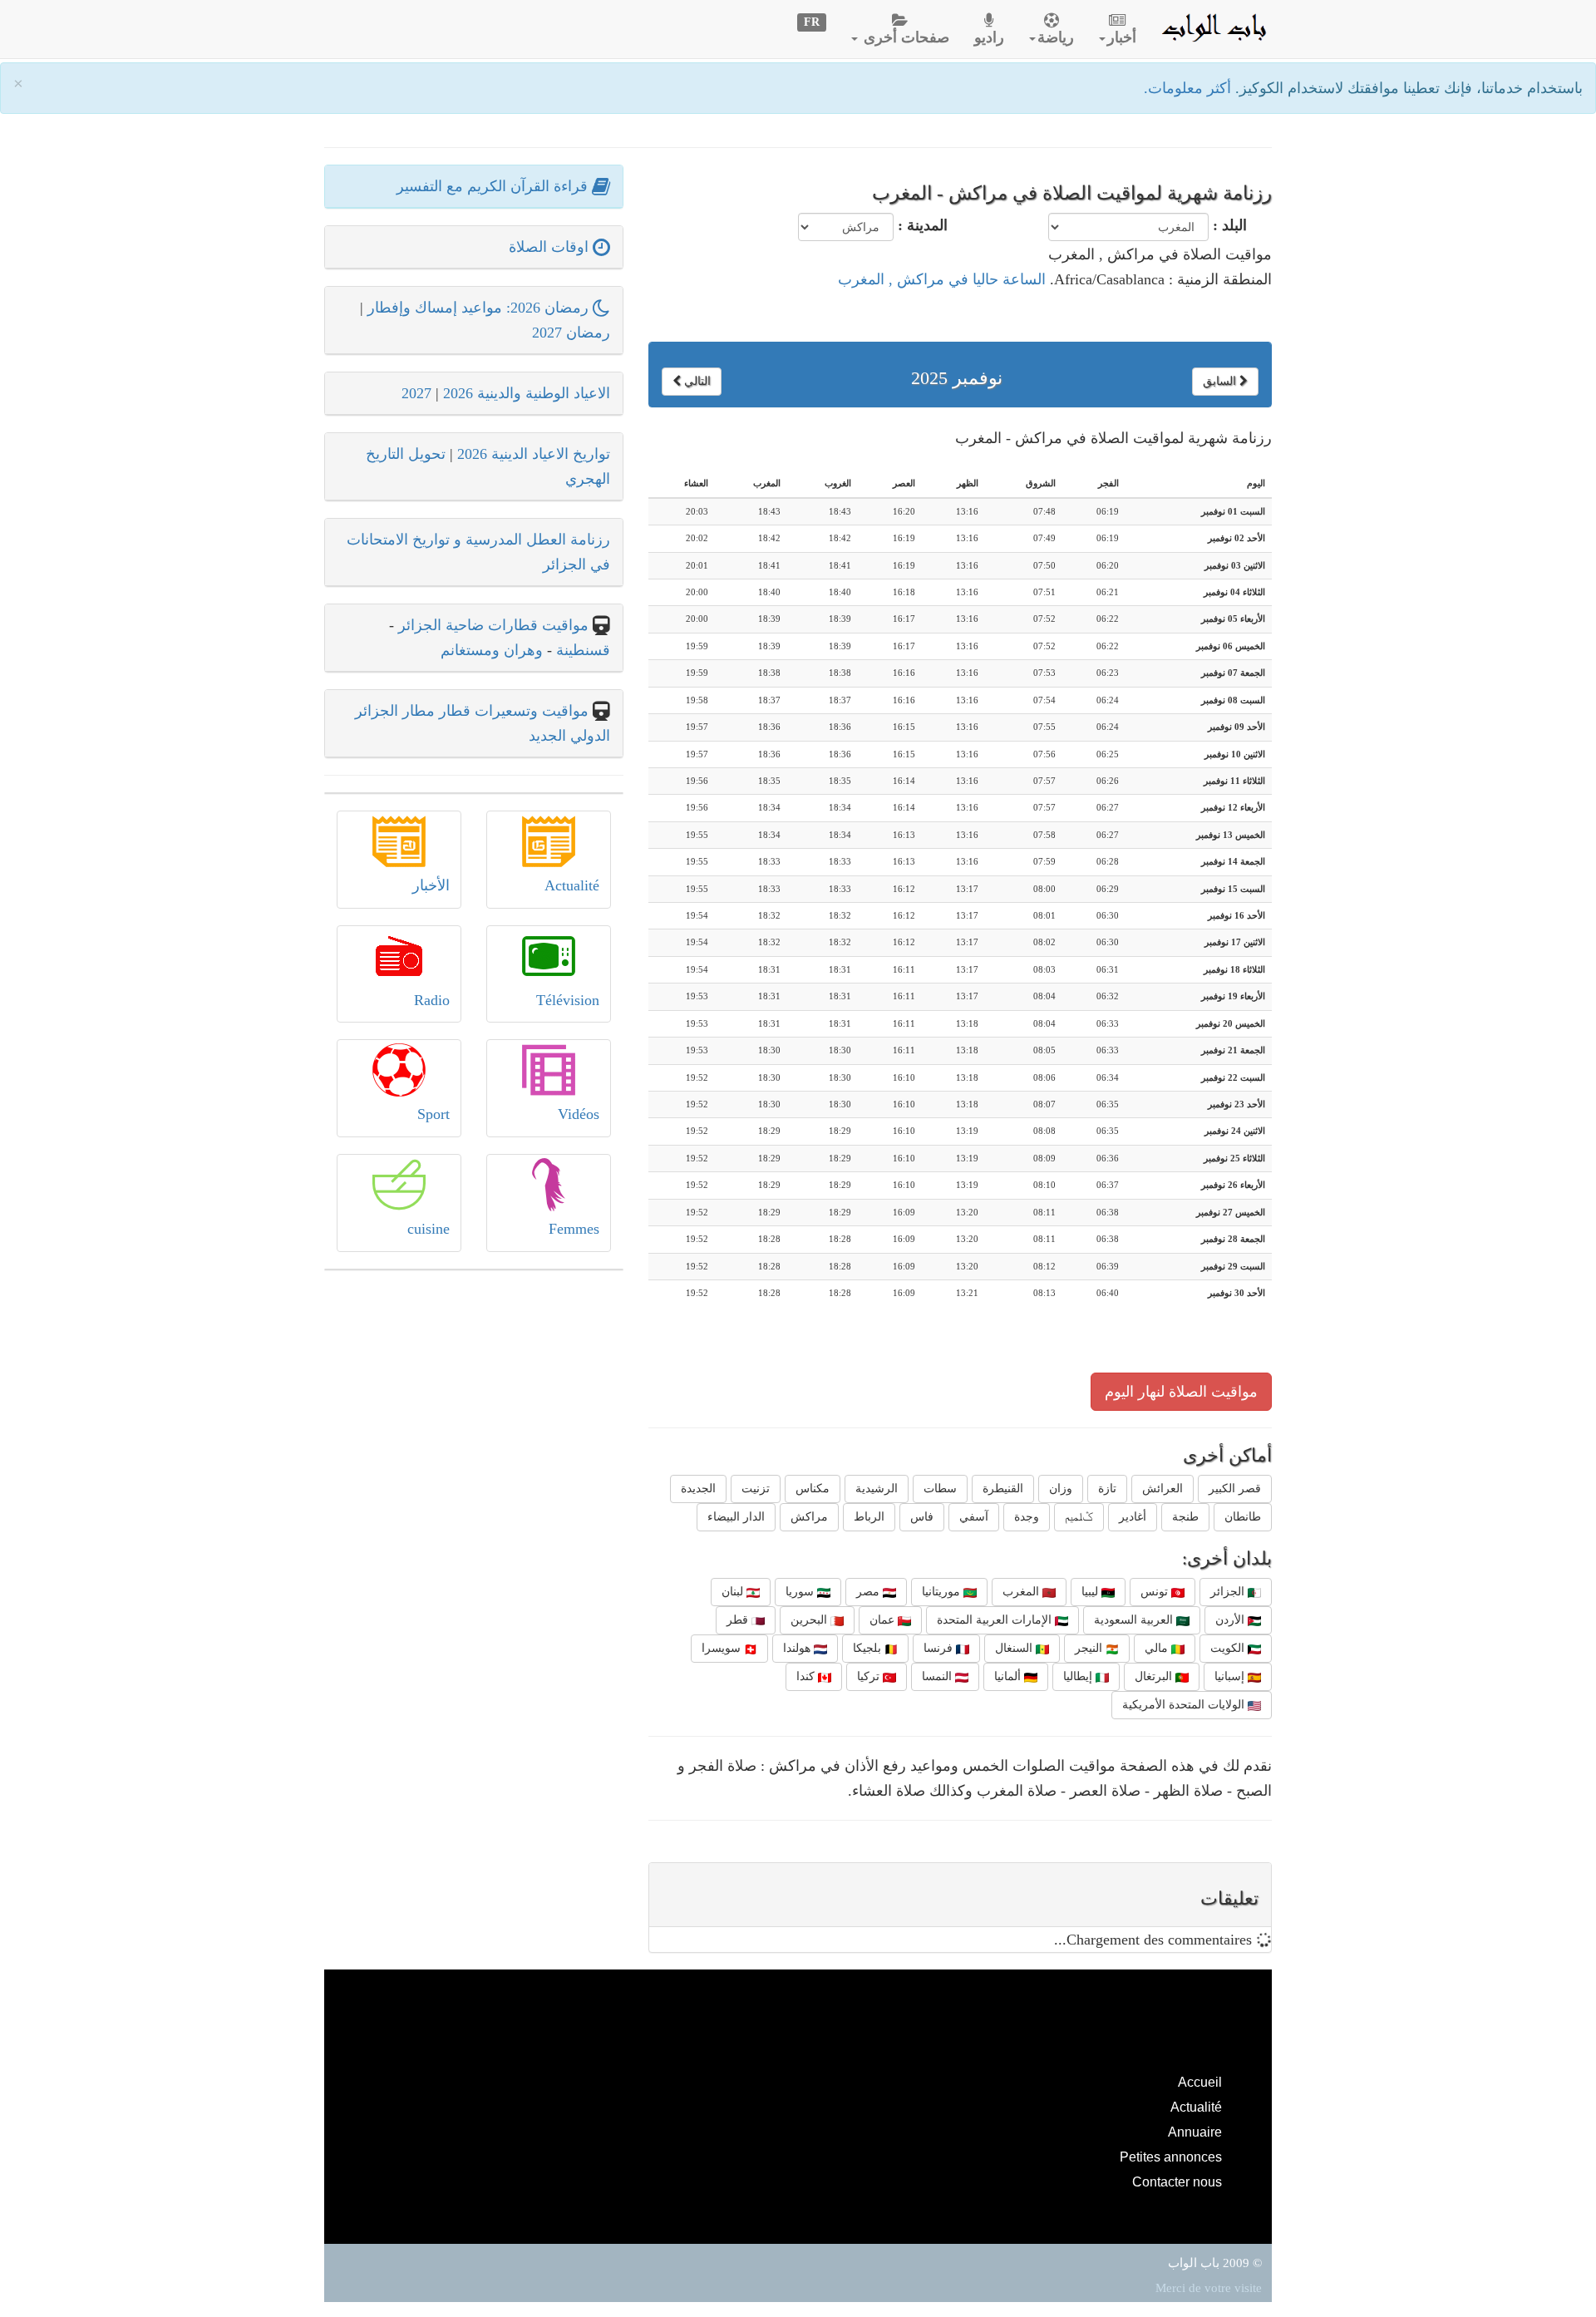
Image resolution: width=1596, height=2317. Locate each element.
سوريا (801, 1592)
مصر (869, 1592)
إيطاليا (1079, 1676)
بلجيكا (869, 1648)
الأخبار (431, 885)
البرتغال (1155, 1676)
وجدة (1027, 1517)
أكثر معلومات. (1190, 88)
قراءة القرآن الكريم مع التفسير (494, 186)
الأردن (1231, 1620)
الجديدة (698, 1489)
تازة (1107, 1489)
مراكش (809, 1517)
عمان (884, 1620)
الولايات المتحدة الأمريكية (1185, 1705)
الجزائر (1229, 1592)
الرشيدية (877, 1489)
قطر (739, 1620)
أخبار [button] (1122, 37)
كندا (807, 1676)
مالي (1158, 1648)
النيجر (1090, 1648)
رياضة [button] (1056, 37)
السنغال (1015, 1648)
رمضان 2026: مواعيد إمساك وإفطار (480, 308)
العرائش (1163, 1489)
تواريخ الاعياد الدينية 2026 (534, 454)
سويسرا (723, 1648)
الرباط (869, 1517)
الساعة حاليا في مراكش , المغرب (942, 279)
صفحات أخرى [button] (904, 37)
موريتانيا (943, 1592)
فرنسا (940, 1648)
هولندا (798, 1648)
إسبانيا (1231, 1676)
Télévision (568, 1000)
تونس (1156, 1592)
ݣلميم (1079, 1517)
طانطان (1243, 1517)
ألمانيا (1009, 1676)
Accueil (1200, 2082)
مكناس (813, 1489)
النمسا (938, 1676)
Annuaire (1195, 2132)
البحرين (810, 1620)
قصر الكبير (1235, 1489)
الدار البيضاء (736, 1517)
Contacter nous (1177, 2181)
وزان (1061, 1489)
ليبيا (1091, 1592)
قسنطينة (581, 650)
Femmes (574, 1229)
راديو (989, 37)
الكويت (1229, 1648)
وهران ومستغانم (492, 650)
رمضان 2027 (571, 333)
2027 (416, 393)
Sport (433, 1114)
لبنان (734, 1592)
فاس (922, 1517)
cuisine (429, 1229)
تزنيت (756, 1489)
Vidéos (579, 1114)
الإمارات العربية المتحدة (996, 1620)
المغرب (1022, 1592)
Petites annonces (1171, 2157)
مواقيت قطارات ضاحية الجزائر (493, 625)
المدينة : (923, 225)
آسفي (974, 1517)
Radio (432, 1000)
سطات (940, 1489)
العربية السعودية (1135, 1620)
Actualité (572, 885)
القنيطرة (1003, 1489)
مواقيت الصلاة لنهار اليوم (1181, 1392)
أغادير (1133, 1517)
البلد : (1230, 225)
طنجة (1185, 1517)
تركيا (870, 1676)
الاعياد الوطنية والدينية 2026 (527, 393)
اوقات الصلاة (551, 247)
